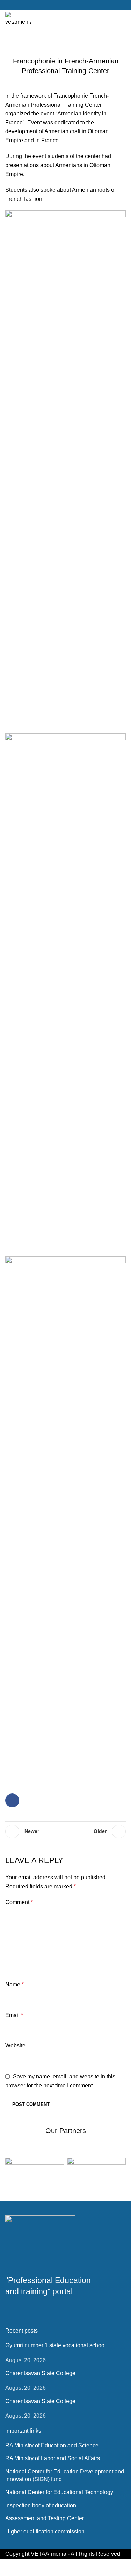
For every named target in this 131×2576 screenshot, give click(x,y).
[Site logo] (18, 19)
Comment (19, 1902)
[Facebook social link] (65, 5)
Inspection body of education (41, 2505)
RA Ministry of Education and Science (52, 2445)
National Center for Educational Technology (59, 2492)
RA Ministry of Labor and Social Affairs (53, 2458)
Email (14, 2015)
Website (15, 2045)
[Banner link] (35, 2172)
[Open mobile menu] (123, 19)
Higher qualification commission (45, 2532)
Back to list (66, 1831)
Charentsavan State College (40, 2373)
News (66, 46)
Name (14, 1984)
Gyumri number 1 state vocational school (56, 2345)
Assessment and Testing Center (45, 2518)
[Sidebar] (9, 2567)
